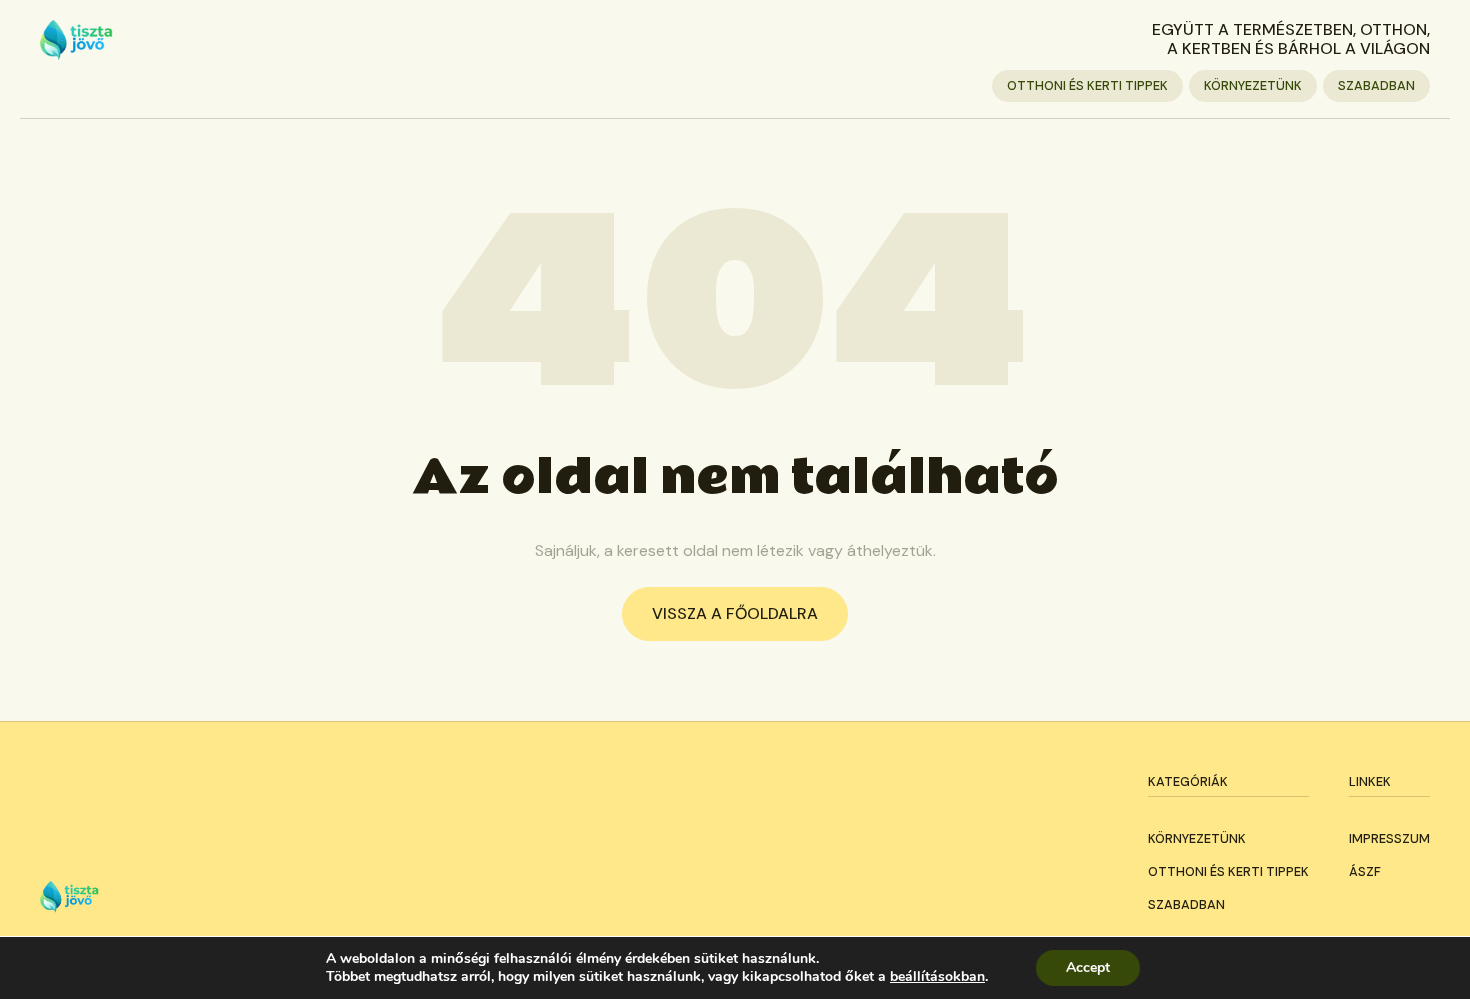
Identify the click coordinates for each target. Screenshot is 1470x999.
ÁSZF (1365, 871)
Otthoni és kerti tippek (1087, 85)
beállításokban (937, 977)
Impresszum (1389, 838)
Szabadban (1376, 85)
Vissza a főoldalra (735, 613)
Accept (1088, 967)
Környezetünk (1253, 85)
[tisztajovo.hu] (76, 40)
